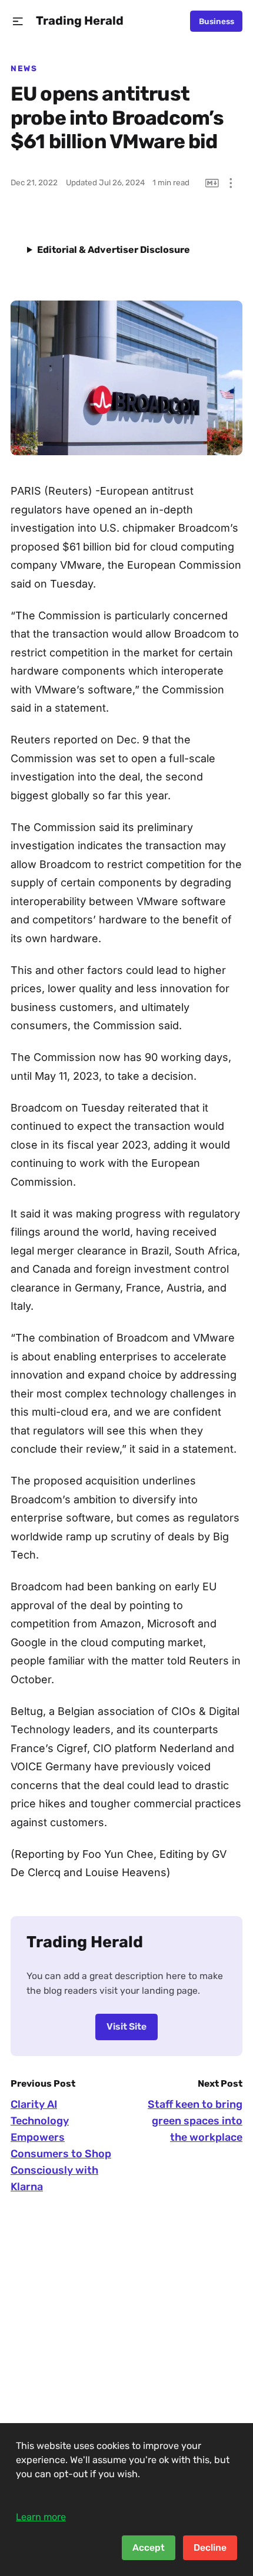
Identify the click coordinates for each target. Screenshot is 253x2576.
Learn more (41, 2517)
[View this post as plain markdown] (212, 183)
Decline (210, 2547)
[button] (18, 21)
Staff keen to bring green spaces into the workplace (195, 2121)
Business (217, 21)
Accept (149, 2547)
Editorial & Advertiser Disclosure (114, 250)
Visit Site (126, 2026)
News (24, 68)
